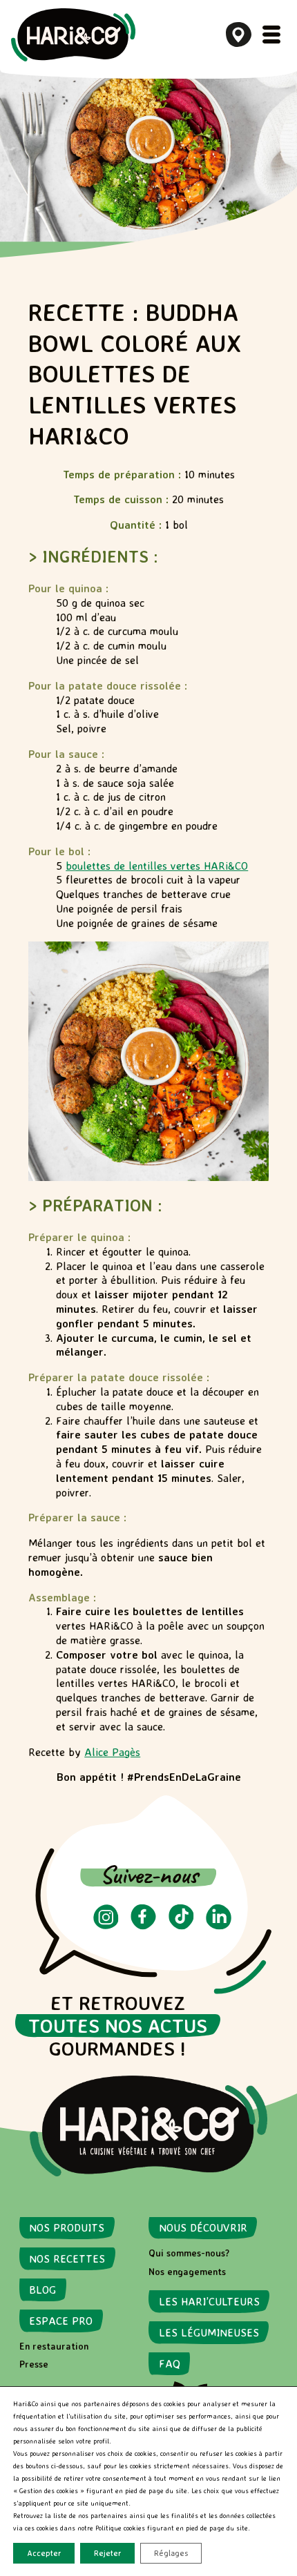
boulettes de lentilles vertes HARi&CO (157, 866)
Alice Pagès (112, 1752)
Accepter (44, 2553)
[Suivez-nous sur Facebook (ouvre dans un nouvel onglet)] (143, 1926)
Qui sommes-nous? (189, 2253)
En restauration (54, 2346)
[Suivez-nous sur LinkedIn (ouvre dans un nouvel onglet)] (219, 1926)
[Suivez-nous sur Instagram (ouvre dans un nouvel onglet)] (106, 1926)
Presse (34, 2364)
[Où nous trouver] (239, 35)
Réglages (171, 2553)
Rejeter (107, 2553)
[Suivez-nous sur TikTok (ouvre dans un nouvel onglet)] (181, 1926)
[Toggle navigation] (271, 35)
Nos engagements (187, 2272)
